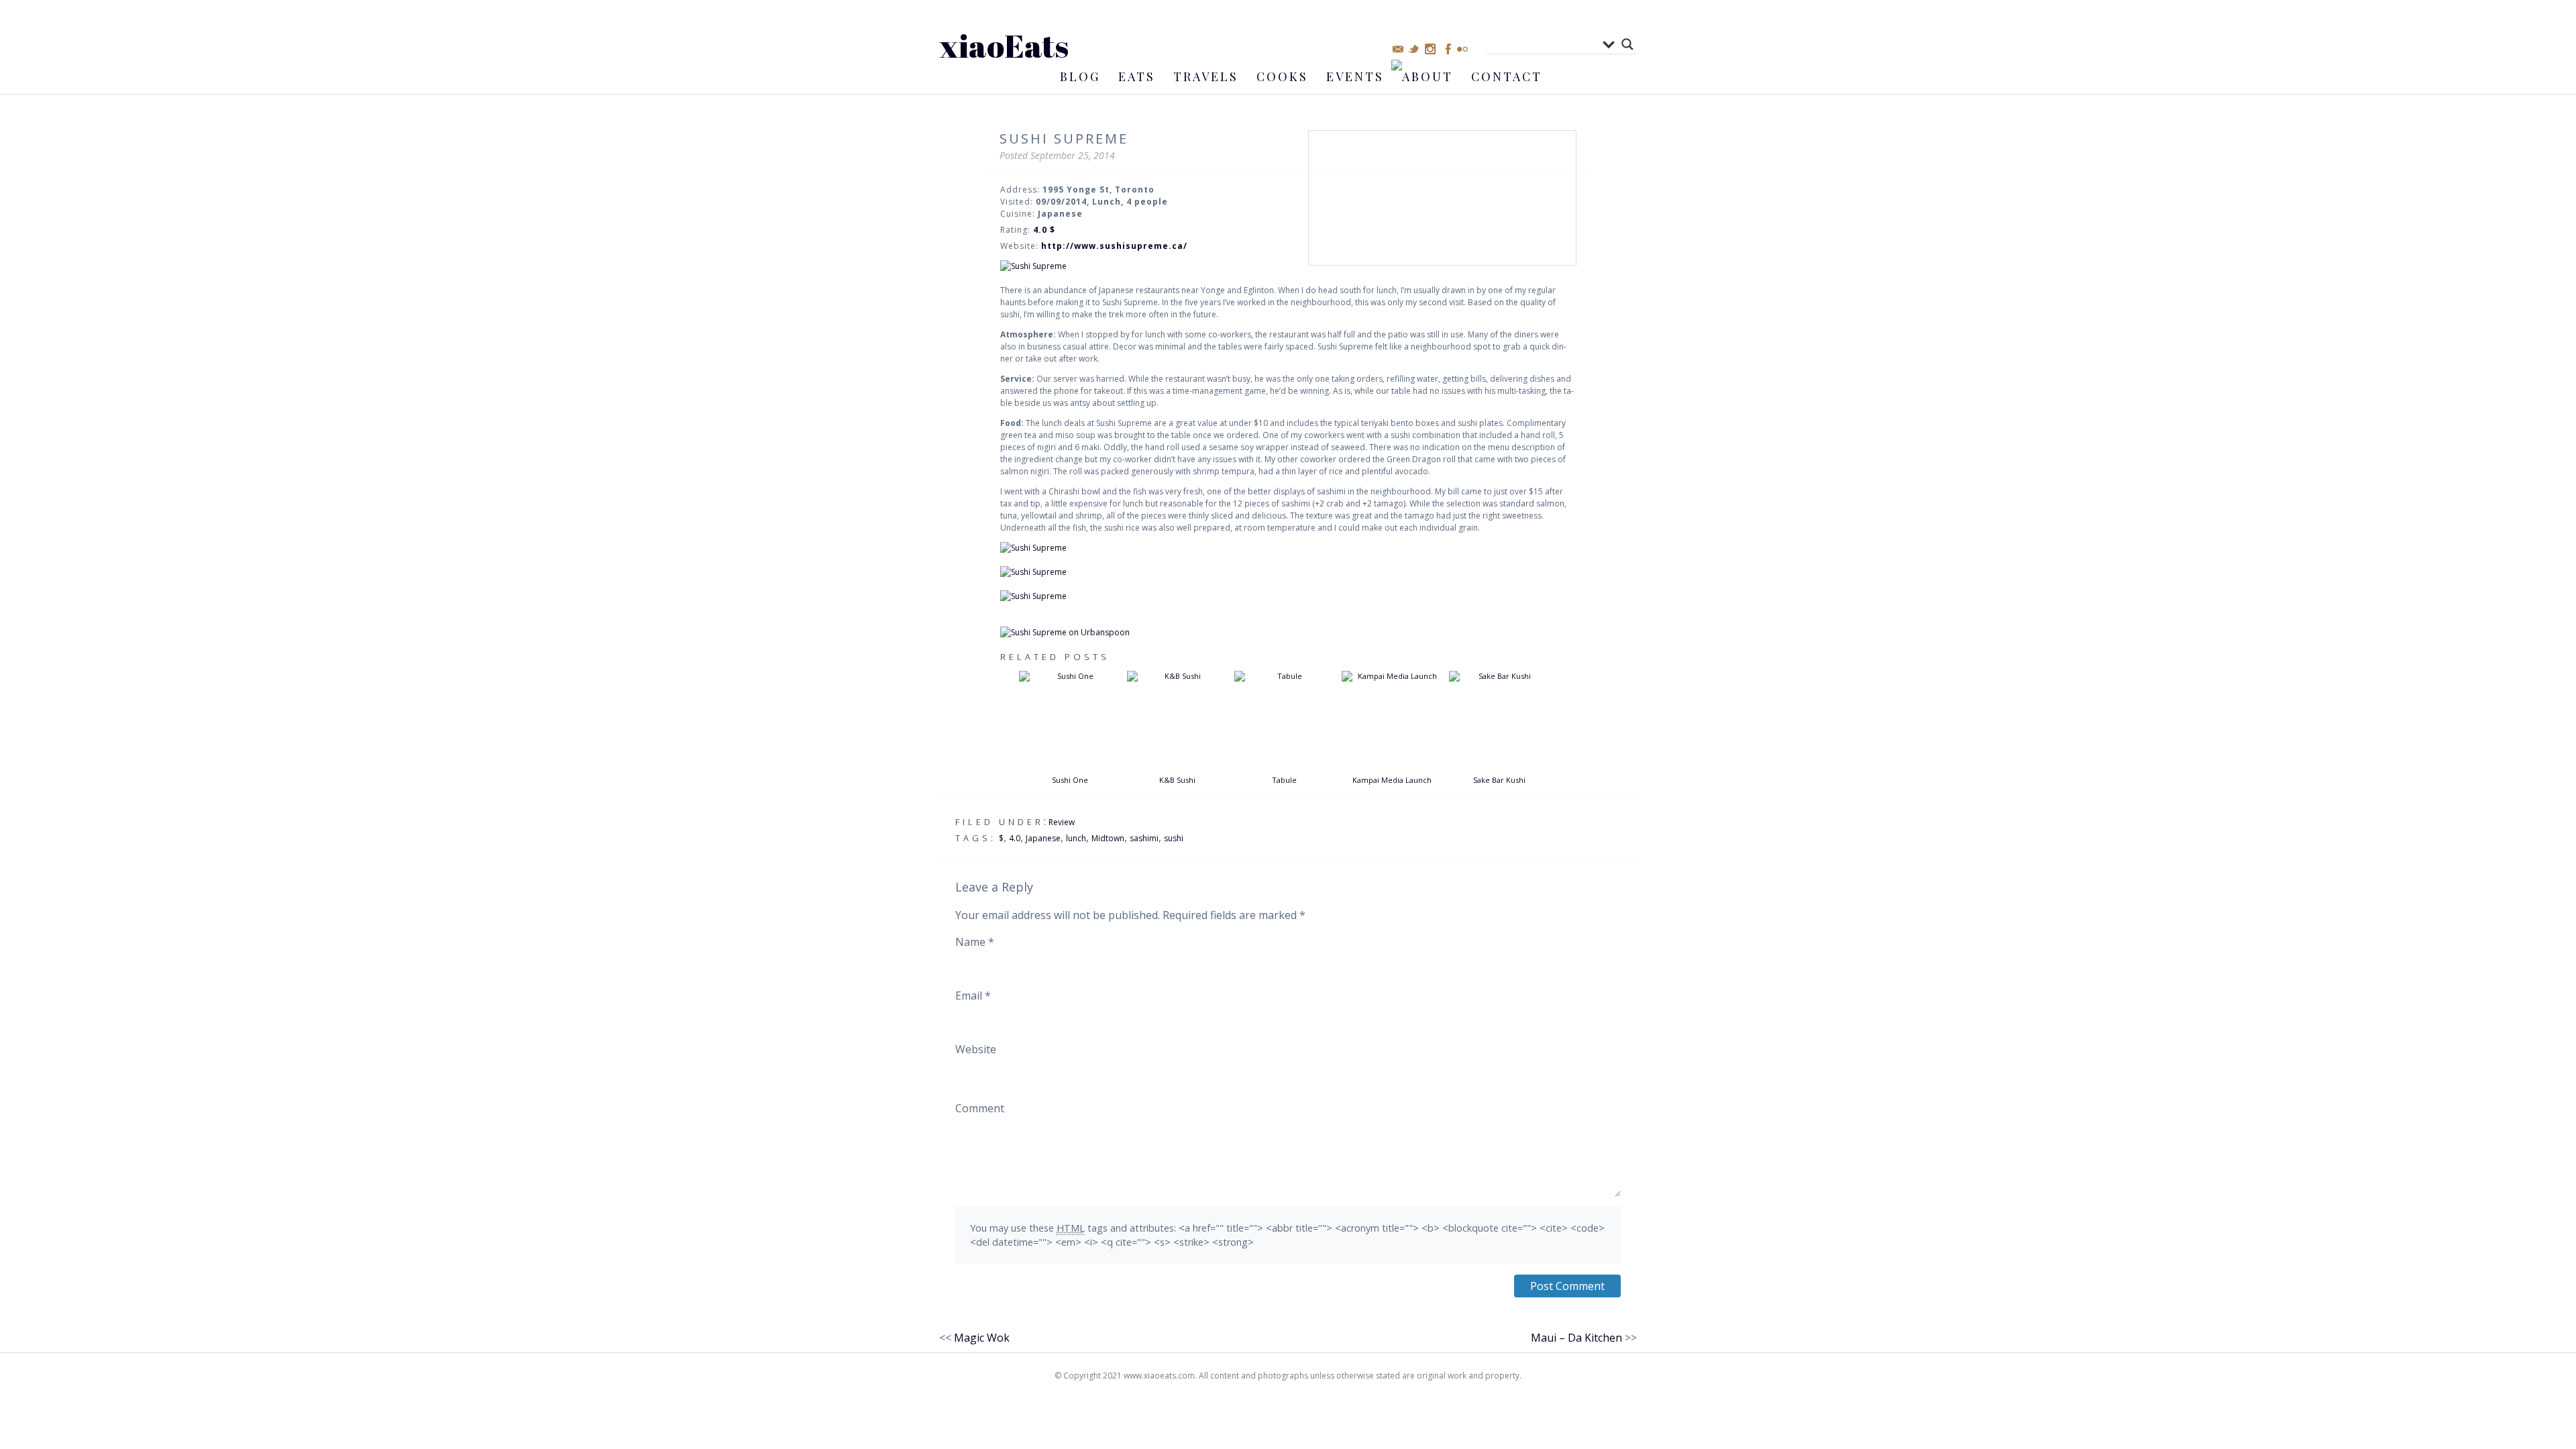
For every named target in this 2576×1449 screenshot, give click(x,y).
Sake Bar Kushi (1499, 780)
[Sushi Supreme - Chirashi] (1288, 596)
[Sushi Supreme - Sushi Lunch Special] (1288, 548)
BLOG (1080, 76)
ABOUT (1428, 76)
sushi (1174, 838)
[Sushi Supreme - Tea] (1288, 266)
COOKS (1282, 76)
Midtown (1108, 838)
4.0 (1015, 838)
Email (973, 996)
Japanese (1043, 838)
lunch (1076, 838)
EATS (1137, 76)
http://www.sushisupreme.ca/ (1114, 246)
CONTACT (1507, 76)
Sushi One (1070, 780)
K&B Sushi (1177, 780)
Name (975, 942)
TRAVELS (1206, 76)
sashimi (1144, 838)
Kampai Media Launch (1392, 780)
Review (1062, 822)
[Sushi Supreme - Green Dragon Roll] (1288, 572)
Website (976, 1049)
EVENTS (1355, 76)
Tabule (1284, 780)
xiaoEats (1004, 45)
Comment (980, 1108)
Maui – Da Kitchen (1576, 1338)
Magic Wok (982, 1338)
